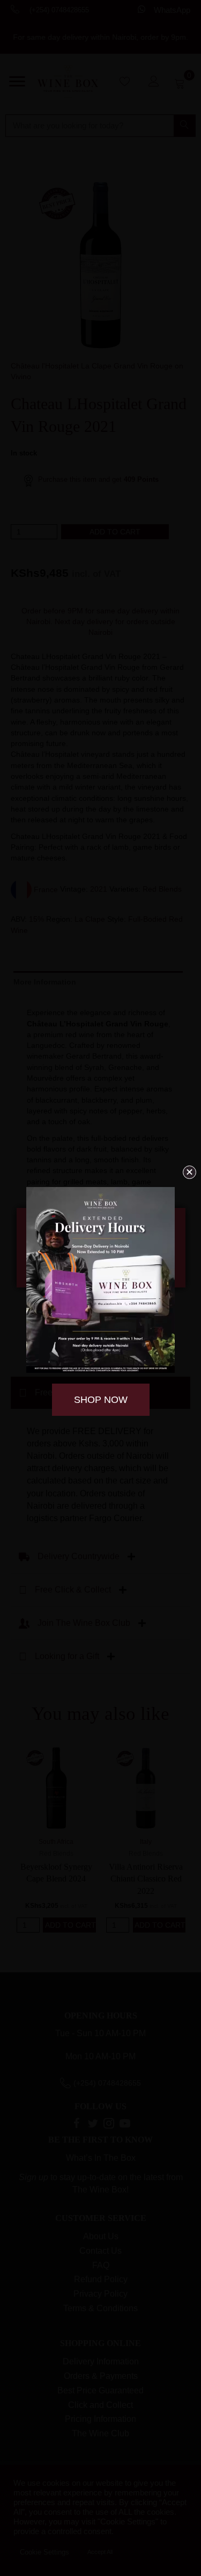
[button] (189, 1172)
